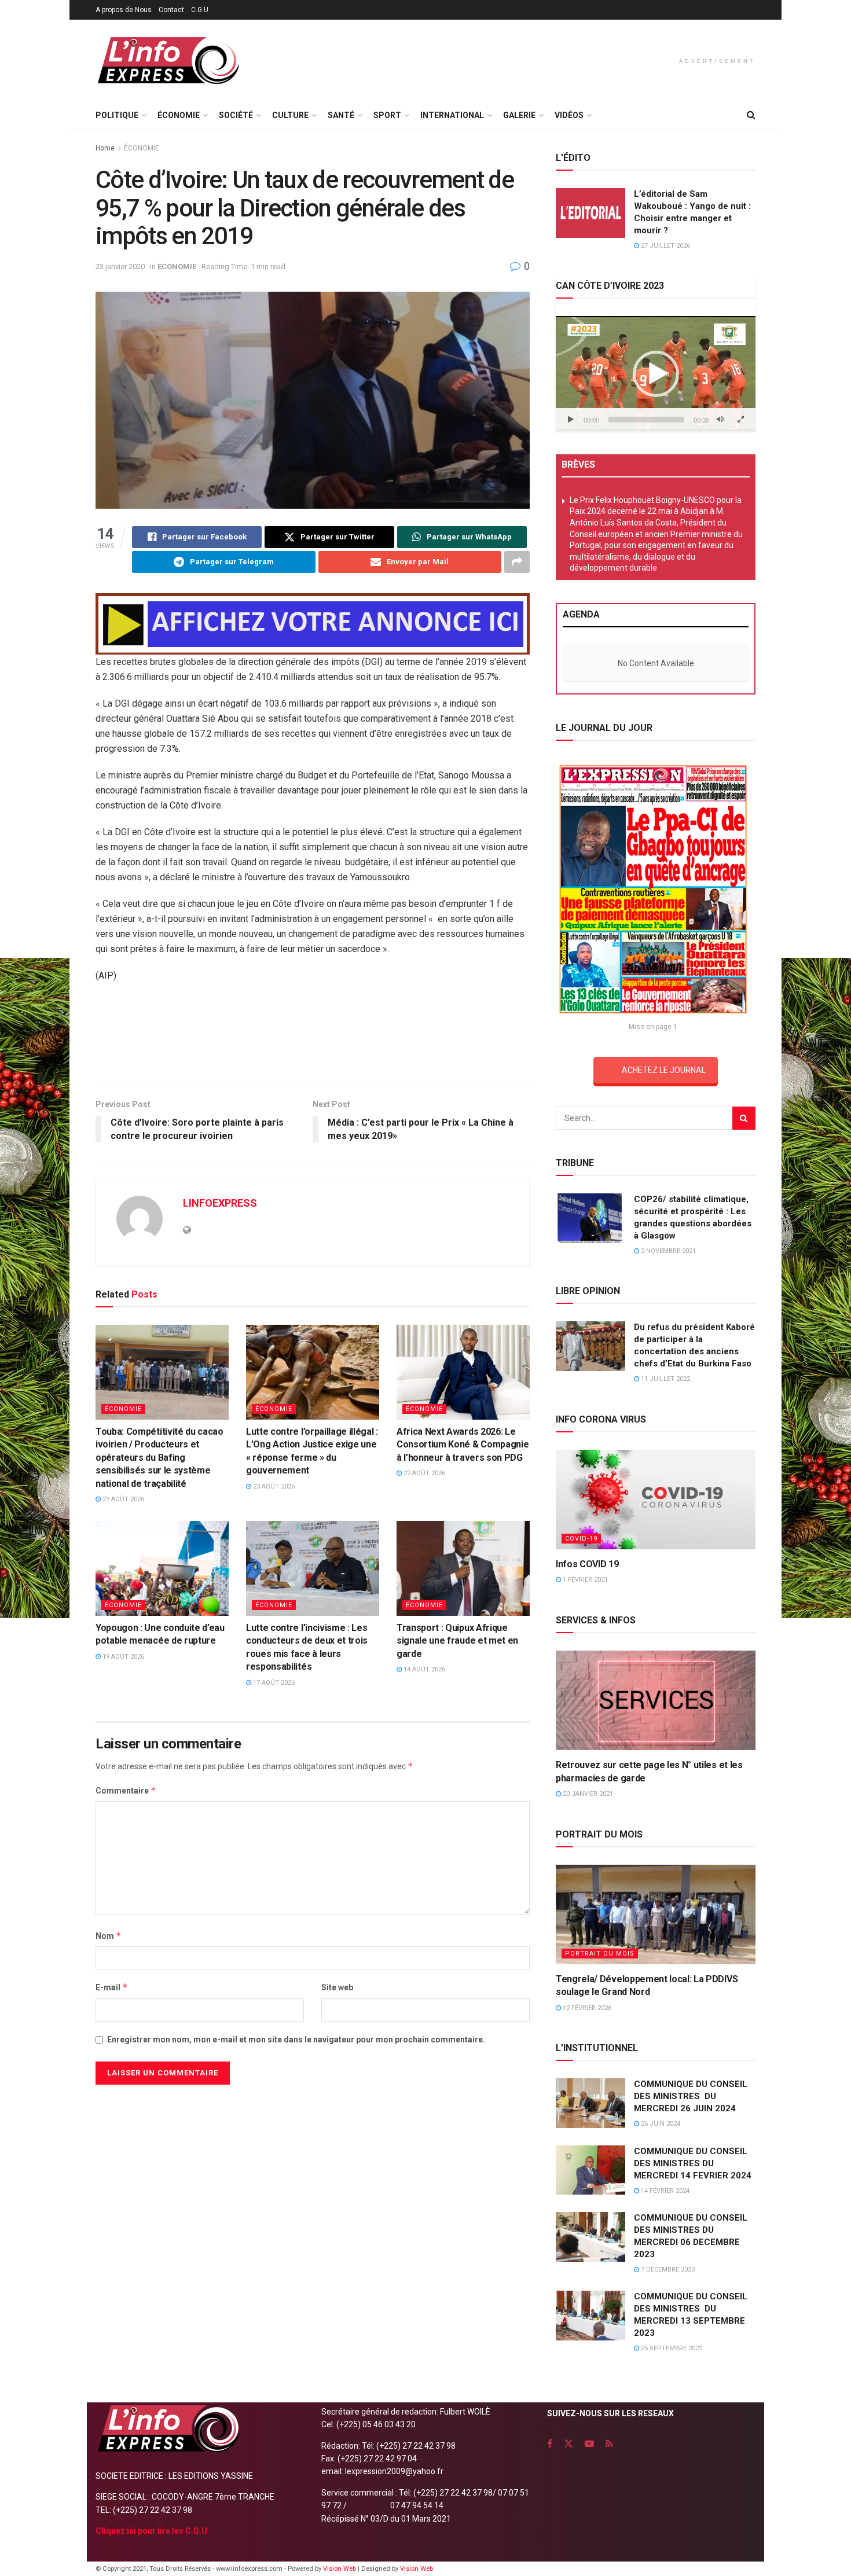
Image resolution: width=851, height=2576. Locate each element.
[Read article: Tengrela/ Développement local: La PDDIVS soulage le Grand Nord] (656, 1915)
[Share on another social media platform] (517, 562)
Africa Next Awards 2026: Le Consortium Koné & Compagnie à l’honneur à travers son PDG (463, 1445)
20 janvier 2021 (587, 1794)
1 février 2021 (584, 1580)
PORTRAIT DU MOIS (600, 1954)
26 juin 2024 (660, 2124)
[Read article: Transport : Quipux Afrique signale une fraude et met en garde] (463, 1568)
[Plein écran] (740, 420)
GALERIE (519, 115)
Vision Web (340, 2569)
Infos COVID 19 (587, 1564)
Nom (109, 1936)
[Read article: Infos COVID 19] (656, 1500)
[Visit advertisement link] (313, 624)
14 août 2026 (423, 1669)
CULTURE (290, 115)
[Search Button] (751, 115)
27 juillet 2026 (665, 246)
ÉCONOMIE (179, 115)
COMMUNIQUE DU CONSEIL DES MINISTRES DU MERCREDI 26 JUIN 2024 (691, 2096)
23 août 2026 (122, 1499)
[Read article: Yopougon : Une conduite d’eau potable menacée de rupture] (162, 1568)
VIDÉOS (569, 115)
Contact (171, 10)
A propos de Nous (124, 10)
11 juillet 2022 (665, 1379)
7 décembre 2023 (667, 2270)
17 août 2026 (273, 1683)
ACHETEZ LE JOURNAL (664, 1070)
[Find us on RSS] (609, 2444)
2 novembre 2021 (667, 1251)
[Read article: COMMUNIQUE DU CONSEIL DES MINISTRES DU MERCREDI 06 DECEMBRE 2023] (590, 2237)
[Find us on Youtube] (589, 2444)
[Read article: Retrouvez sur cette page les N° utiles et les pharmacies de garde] (656, 1701)
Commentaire (126, 1790)
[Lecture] (571, 420)
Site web (337, 1987)
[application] (656, 373)
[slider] (646, 420)
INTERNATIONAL (452, 115)
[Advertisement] (313, 1038)
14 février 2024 (664, 2191)
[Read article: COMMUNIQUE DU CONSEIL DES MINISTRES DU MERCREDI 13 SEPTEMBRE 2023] (590, 2316)
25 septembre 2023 (671, 2348)
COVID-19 (581, 1539)
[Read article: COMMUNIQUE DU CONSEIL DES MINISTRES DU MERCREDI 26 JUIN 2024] (590, 2103)
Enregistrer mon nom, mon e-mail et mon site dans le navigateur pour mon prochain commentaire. (296, 2040)
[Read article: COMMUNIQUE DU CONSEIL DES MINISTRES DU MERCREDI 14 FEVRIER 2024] (590, 2170)
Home (105, 148)
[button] (656, 374)
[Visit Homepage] (168, 60)
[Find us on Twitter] (568, 2444)
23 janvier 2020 (120, 267)
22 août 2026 (423, 1473)
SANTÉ (341, 115)
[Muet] (720, 420)
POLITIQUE (117, 115)
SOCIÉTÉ (236, 115)
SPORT (387, 115)
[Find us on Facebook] (550, 2444)
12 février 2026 (586, 2008)
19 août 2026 (122, 1657)
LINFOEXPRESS (220, 1203)
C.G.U (200, 10)
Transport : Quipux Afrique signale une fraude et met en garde (457, 1641)
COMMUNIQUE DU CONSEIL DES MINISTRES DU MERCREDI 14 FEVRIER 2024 (693, 2163)
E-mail (112, 1987)
